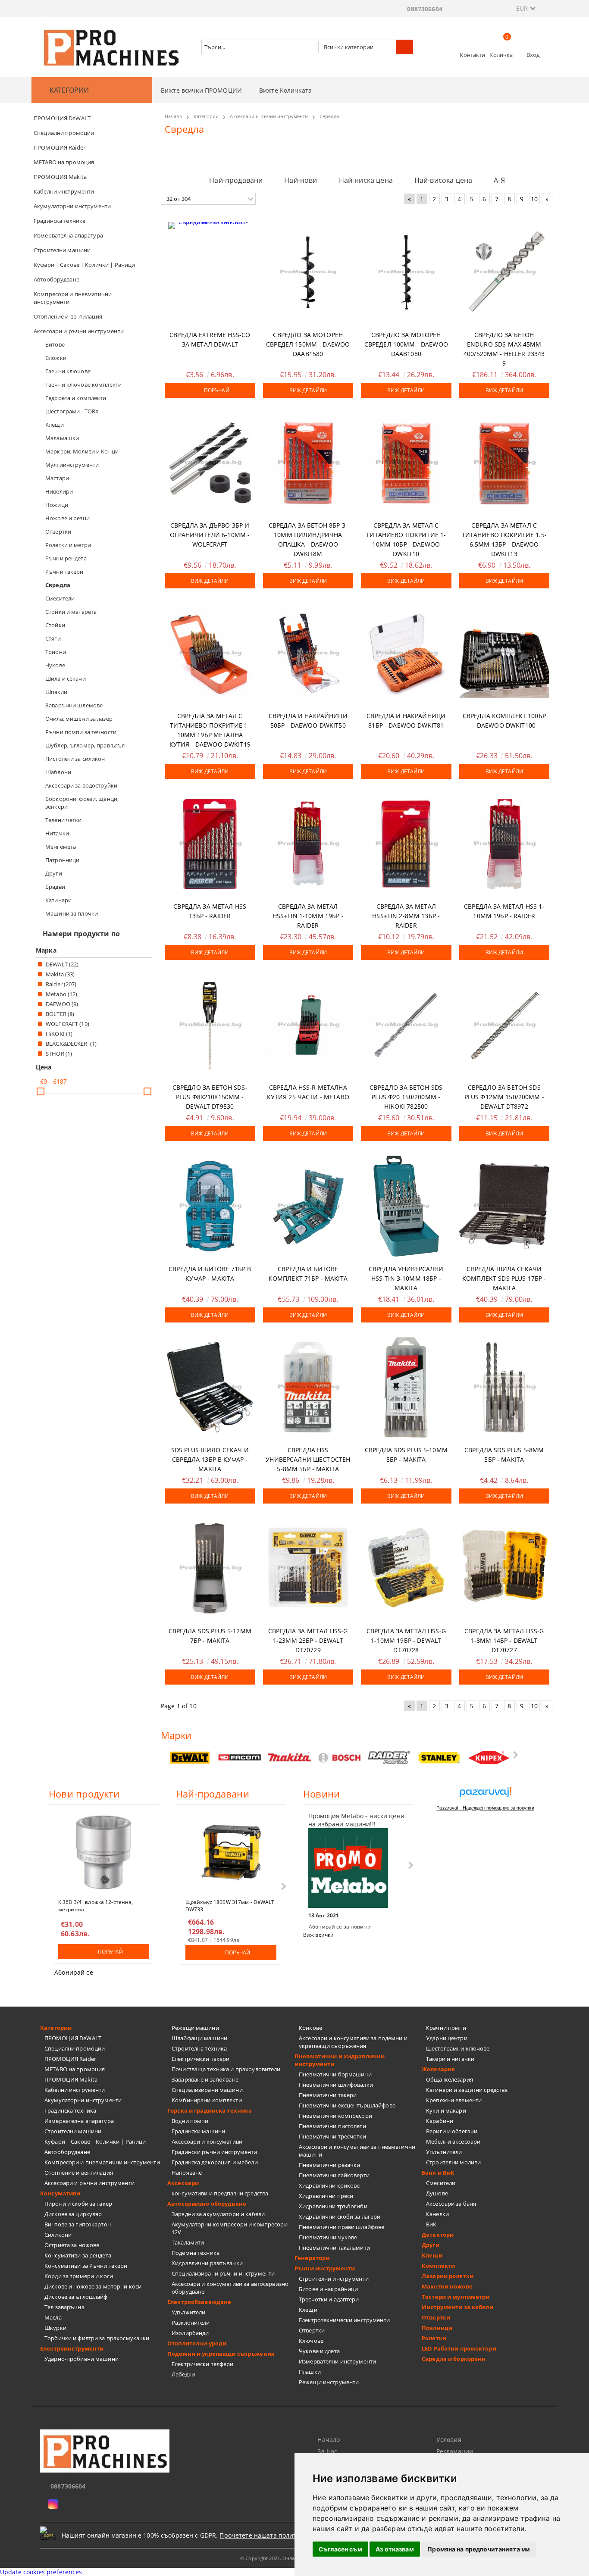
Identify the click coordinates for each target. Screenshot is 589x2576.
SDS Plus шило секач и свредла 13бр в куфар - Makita (210, 1459)
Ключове (311, 2341)
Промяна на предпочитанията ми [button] (479, 2549)
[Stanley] (439, 1758)
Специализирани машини (207, 2090)
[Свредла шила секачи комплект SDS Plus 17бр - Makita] (504, 1206)
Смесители (441, 2183)
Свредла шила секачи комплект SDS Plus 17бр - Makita (504, 1278)
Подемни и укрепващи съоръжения (221, 2354)
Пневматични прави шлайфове (341, 2227)
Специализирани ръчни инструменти (223, 2273)
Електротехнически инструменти (344, 2320)
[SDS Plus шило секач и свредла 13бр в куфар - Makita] (210, 1387)
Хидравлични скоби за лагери (340, 2216)
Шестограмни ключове (458, 2048)
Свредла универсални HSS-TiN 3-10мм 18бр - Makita (406, 1278)
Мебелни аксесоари (453, 2141)
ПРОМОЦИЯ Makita (71, 2079)
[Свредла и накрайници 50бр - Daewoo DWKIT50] (308, 653)
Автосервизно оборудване (207, 2204)
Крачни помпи (446, 2028)
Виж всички (318, 1935)
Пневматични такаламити (334, 2248)
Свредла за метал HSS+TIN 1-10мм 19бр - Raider (308, 916)
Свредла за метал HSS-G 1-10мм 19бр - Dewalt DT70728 (406, 1640)
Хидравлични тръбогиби (333, 2206)
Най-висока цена (443, 180)
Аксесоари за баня (451, 2204)
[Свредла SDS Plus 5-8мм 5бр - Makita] (504, 1387)
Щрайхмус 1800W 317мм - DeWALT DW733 (230, 1905)
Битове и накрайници (328, 2289)
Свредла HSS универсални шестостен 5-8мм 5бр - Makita (308, 1459)
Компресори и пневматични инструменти (102, 2162)
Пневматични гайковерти (334, 2175)
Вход (533, 55)
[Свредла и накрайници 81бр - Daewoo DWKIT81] (406, 653)
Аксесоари (183, 2183)
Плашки (310, 2372)
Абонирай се (74, 1972)
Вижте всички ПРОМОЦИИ (201, 90)
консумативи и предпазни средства (220, 2193)
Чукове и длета (319, 2351)
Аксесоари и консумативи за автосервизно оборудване (230, 2288)
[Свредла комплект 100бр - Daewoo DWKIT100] (504, 653)
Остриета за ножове (72, 2245)
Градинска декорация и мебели (215, 2162)
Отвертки (312, 2330)
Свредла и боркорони (454, 2359)
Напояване (187, 2173)
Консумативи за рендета (78, 2255)
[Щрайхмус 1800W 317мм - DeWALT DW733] (231, 1852)
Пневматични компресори (335, 2116)
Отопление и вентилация (79, 2173)
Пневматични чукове (328, 2237)
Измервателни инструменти (337, 2361)
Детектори (438, 2235)
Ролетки (434, 2338)
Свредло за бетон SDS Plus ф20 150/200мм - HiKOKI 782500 (406, 1097)
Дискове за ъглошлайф (76, 2297)
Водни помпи (190, 2121)
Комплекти (438, 2266)
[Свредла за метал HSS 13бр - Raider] (210, 844)
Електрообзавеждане (199, 2302)
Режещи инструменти (329, 2382)
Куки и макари (446, 2110)
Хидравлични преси (326, 2196)
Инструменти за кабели (457, 2307)
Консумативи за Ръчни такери (86, 2266)
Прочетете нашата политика (263, 2535)
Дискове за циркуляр (73, 2214)
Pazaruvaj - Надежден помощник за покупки (485, 1808)
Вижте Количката (285, 90)
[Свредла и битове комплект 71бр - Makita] (308, 1206)
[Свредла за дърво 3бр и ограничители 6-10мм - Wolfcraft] (210, 463)
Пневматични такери (328, 2095)
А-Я (499, 180)
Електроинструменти (72, 2348)
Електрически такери (201, 2059)
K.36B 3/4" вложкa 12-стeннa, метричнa (96, 1905)
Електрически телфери (203, 2364)
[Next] (515, 1755)
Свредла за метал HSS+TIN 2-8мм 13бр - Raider (406, 916)
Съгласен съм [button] (340, 2549)
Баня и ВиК (438, 2173)
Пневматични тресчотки (332, 2136)
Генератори (312, 2258)
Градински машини (198, 2131)
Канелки (437, 2214)
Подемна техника (196, 2253)
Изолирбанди (190, 2333)
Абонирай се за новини (340, 1927)
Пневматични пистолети (332, 2126)
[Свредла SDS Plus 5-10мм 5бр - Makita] (406, 1387)
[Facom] (240, 1757)
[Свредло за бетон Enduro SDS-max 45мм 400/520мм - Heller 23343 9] (504, 272)
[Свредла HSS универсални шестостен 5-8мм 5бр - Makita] (308, 1387)
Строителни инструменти (334, 2279)
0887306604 (425, 9)
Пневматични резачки (329, 2165)
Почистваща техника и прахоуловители (226, 2069)
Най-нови (301, 180)
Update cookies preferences (41, 2572)
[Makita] (290, 1758)
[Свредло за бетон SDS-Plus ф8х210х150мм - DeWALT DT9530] (210, 1025)
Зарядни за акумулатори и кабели (218, 2214)
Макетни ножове (447, 2286)
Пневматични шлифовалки (336, 2085)
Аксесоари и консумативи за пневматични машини (357, 2151)
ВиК (431, 2224)
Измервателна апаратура (79, 2121)
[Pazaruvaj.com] (485, 1795)
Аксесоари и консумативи (207, 2141)
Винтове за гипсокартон (78, 2224)
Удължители (188, 2312)
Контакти (472, 55)
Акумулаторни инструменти (83, 2100)
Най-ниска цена (366, 180)
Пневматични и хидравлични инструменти (340, 2060)
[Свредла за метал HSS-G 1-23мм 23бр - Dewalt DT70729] (308, 1568)
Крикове (310, 2028)
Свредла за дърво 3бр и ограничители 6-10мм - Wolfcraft (210, 535)
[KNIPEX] (489, 1758)
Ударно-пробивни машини (81, 2359)
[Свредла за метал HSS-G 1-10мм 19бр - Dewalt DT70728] (406, 1568)
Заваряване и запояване (205, 2079)
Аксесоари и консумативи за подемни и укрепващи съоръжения (353, 2042)
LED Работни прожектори (459, 2348)
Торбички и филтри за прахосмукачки (97, 2338)
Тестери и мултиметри (456, 2297)
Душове (437, 2193)
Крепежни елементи (454, 2100)
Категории (56, 2028)
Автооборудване (67, 2152)
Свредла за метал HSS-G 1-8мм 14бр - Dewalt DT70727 (504, 1640)
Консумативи (60, 2193)
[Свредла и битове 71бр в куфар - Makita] (210, 1206)
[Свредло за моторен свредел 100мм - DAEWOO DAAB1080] (406, 272)
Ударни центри (447, 2038)
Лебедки (183, 2374)
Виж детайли (308, 390)
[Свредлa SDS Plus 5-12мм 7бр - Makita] (210, 1568)
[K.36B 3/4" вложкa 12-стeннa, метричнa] (104, 1852)
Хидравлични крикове (329, 2185)
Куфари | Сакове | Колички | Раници (95, 2141)
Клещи (308, 2310)
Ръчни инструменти (325, 2268)
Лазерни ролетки (448, 2276)
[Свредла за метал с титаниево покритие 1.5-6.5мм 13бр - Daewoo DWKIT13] (504, 463)
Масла (53, 2317)
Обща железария (450, 2079)
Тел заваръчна (64, 2307)
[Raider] (389, 1758)
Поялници (437, 2328)
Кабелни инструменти (75, 2090)
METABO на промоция (75, 2069)
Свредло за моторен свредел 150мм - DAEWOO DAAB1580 (308, 344)
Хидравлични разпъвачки (207, 2263)
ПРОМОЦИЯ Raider (70, 2059)
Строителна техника (199, 2048)
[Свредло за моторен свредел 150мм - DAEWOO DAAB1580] (308, 272)
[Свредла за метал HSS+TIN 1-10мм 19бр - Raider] (308, 844)
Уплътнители (444, 2152)
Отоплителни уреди (197, 2343)
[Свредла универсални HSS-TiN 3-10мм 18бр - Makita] (406, 1206)
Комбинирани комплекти (207, 2100)
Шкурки (55, 2328)
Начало (329, 2440)
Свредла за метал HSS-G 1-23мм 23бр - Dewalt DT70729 (308, 1640)
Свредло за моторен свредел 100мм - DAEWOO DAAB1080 (406, 344)
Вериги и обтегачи (452, 2131)
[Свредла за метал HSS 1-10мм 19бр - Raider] (504, 844)
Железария (438, 2069)
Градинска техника (70, 2110)
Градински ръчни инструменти (215, 2152)
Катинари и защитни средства (467, 2090)
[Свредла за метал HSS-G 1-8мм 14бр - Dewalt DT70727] (504, 1568)
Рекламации (455, 2451)
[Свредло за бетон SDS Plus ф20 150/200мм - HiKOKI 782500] (406, 1025)
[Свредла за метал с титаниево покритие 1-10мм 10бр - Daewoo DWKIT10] (406, 463)
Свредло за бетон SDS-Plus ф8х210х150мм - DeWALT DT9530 (210, 1097)
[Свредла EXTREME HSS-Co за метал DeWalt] (210, 272)
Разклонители (191, 2323)
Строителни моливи (453, 2162)
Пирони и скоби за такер (78, 2204)
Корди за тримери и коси (79, 2276)
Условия (449, 2440)
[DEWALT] (190, 1758)
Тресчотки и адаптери (329, 2299)
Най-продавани (236, 180)
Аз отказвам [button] (395, 2549)
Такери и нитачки (450, 2059)
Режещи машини (195, 2028)
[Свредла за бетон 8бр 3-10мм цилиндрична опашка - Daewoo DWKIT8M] (308, 463)
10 (534, 199)
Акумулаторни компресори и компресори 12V (230, 2228)
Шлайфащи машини (199, 2038)
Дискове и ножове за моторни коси (93, 2286)
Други (431, 2245)
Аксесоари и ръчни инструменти (89, 2183)
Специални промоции (75, 2048)
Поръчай (217, 390)
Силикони (58, 2235)
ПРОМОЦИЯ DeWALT (73, 2038)
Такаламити (188, 2242)
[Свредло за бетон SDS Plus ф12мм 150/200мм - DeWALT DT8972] (504, 1025)
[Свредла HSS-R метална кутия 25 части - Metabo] (308, 1025)
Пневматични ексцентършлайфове (347, 2105)
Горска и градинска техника (210, 2110)
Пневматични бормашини (335, 2074)
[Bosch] (340, 1758)
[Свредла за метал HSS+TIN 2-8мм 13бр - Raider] (406, 844)
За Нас (327, 2451)
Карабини (440, 2121)
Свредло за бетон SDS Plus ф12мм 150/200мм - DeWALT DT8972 (504, 1097)
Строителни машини (73, 2131)
